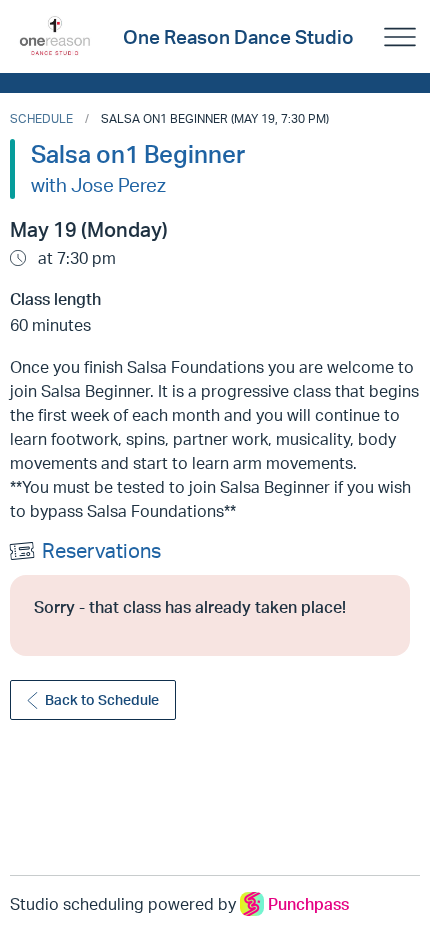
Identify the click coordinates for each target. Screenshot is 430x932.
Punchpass (308, 904)
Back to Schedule (102, 699)
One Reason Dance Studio (238, 37)
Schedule (41, 118)
